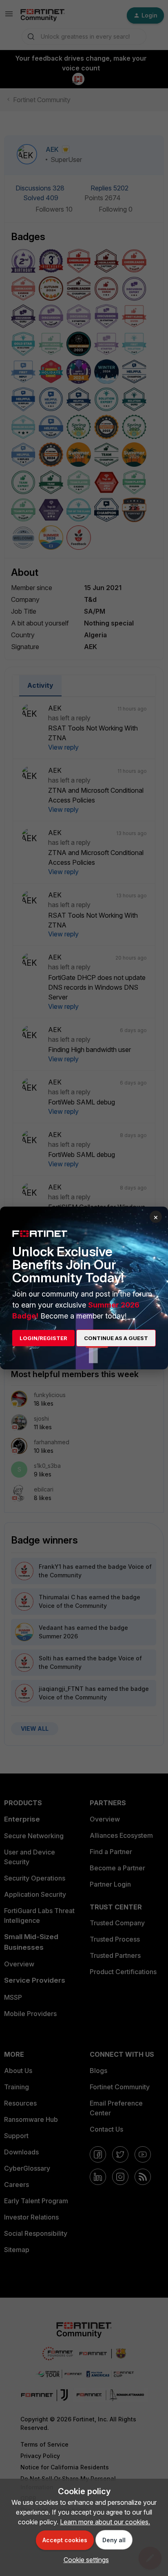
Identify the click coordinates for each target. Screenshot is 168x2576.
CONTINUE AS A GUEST (116, 1338)
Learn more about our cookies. (105, 2522)
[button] (84, 2560)
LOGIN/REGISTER (43, 1338)
